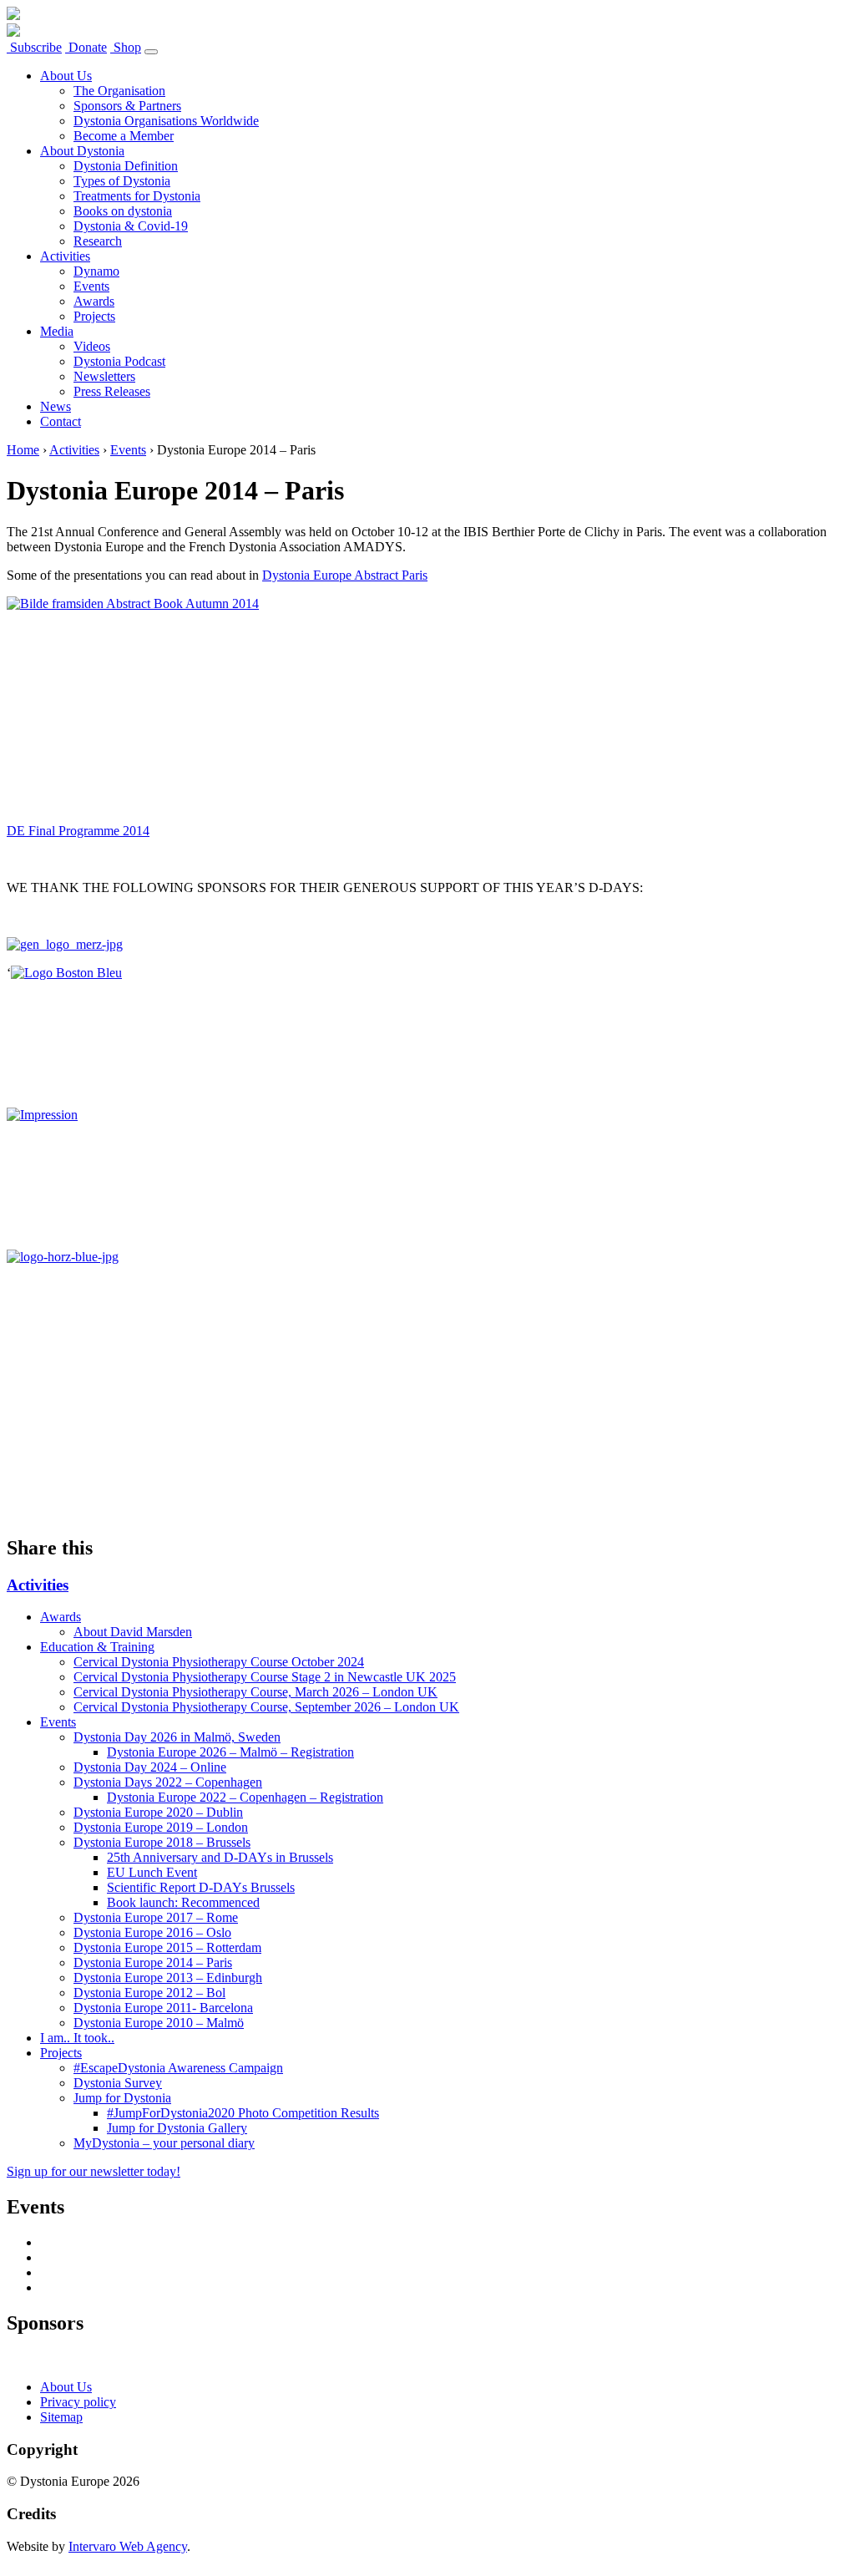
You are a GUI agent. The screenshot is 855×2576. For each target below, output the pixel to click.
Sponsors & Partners (127, 106)
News (56, 406)
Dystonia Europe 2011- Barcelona (163, 2008)
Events (91, 286)
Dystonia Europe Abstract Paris (345, 575)
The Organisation (119, 91)
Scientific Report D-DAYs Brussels (201, 1887)
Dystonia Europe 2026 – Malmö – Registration (230, 1752)
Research (98, 241)
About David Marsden (133, 1632)
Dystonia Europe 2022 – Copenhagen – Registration (245, 1797)
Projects (94, 316)
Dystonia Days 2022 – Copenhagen (168, 1782)
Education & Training (97, 1647)
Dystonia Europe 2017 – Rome (156, 1917)
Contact (61, 421)
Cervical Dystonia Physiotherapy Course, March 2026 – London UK (255, 1692)
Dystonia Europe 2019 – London (161, 1827)
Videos (92, 346)
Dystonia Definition (126, 166)
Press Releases (112, 391)
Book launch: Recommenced (183, 1902)
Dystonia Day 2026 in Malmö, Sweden (177, 1737)
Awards (94, 301)
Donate (86, 47)
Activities (65, 256)
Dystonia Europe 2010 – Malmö (159, 2023)
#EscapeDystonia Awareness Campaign (178, 2068)
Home (23, 450)
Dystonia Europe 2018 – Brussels (162, 1842)
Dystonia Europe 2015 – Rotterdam (167, 1947)
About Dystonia (82, 151)
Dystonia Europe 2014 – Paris (153, 1962)
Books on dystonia (123, 211)
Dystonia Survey (118, 2083)
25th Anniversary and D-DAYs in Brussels (220, 1857)
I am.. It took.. (77, 2038)
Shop (126, 47)
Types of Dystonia (122, 181)
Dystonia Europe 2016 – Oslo (152, 1932)
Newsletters (104, 376)
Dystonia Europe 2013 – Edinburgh (168, 1978)
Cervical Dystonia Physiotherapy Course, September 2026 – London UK (266, 1707)
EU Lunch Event (152, 1872)
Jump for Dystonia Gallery (177, 2128)
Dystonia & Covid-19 (131, 226)
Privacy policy (78, 2402)
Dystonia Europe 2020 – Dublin (158, 1812)
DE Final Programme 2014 (78, 831)
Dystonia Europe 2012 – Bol (149, 1993)
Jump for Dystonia (122, 2098)
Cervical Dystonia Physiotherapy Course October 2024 (219, 1662)
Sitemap (61, 2417)
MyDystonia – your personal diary (164, 2143)
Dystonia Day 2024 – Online (150, 1767)
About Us (66, 76)
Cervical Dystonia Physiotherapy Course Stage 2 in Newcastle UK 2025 (265, 1677)
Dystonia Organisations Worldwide (166, 121)
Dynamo (96, 271)
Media (57, 331)
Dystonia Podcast (119, 361)
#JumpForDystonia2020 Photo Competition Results (243, 2113)
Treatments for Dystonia (137, 196)
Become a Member (124, 136)
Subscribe (34, 47)
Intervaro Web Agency (128, 2546)
